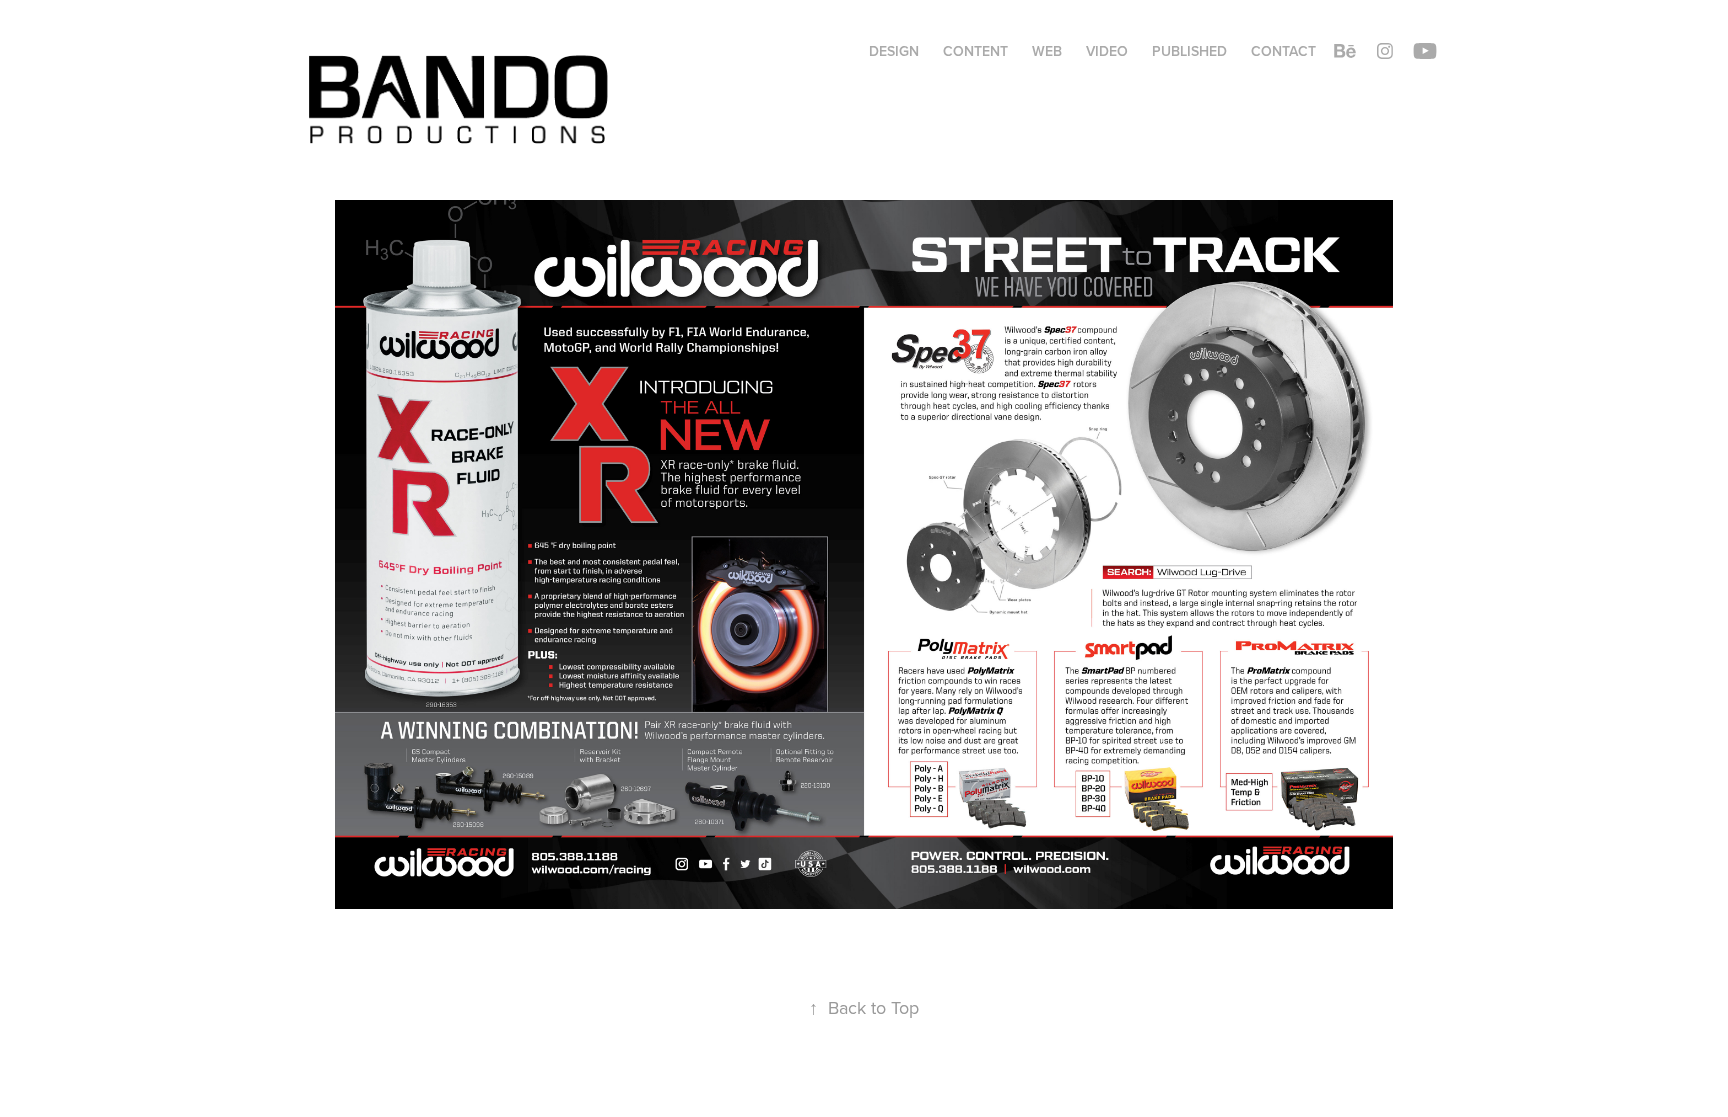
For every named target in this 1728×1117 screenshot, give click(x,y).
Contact (1283, 51)
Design (894, 51)
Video (1107, 51)
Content (975, 51)
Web (1047, 51)
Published (1189, 51)
